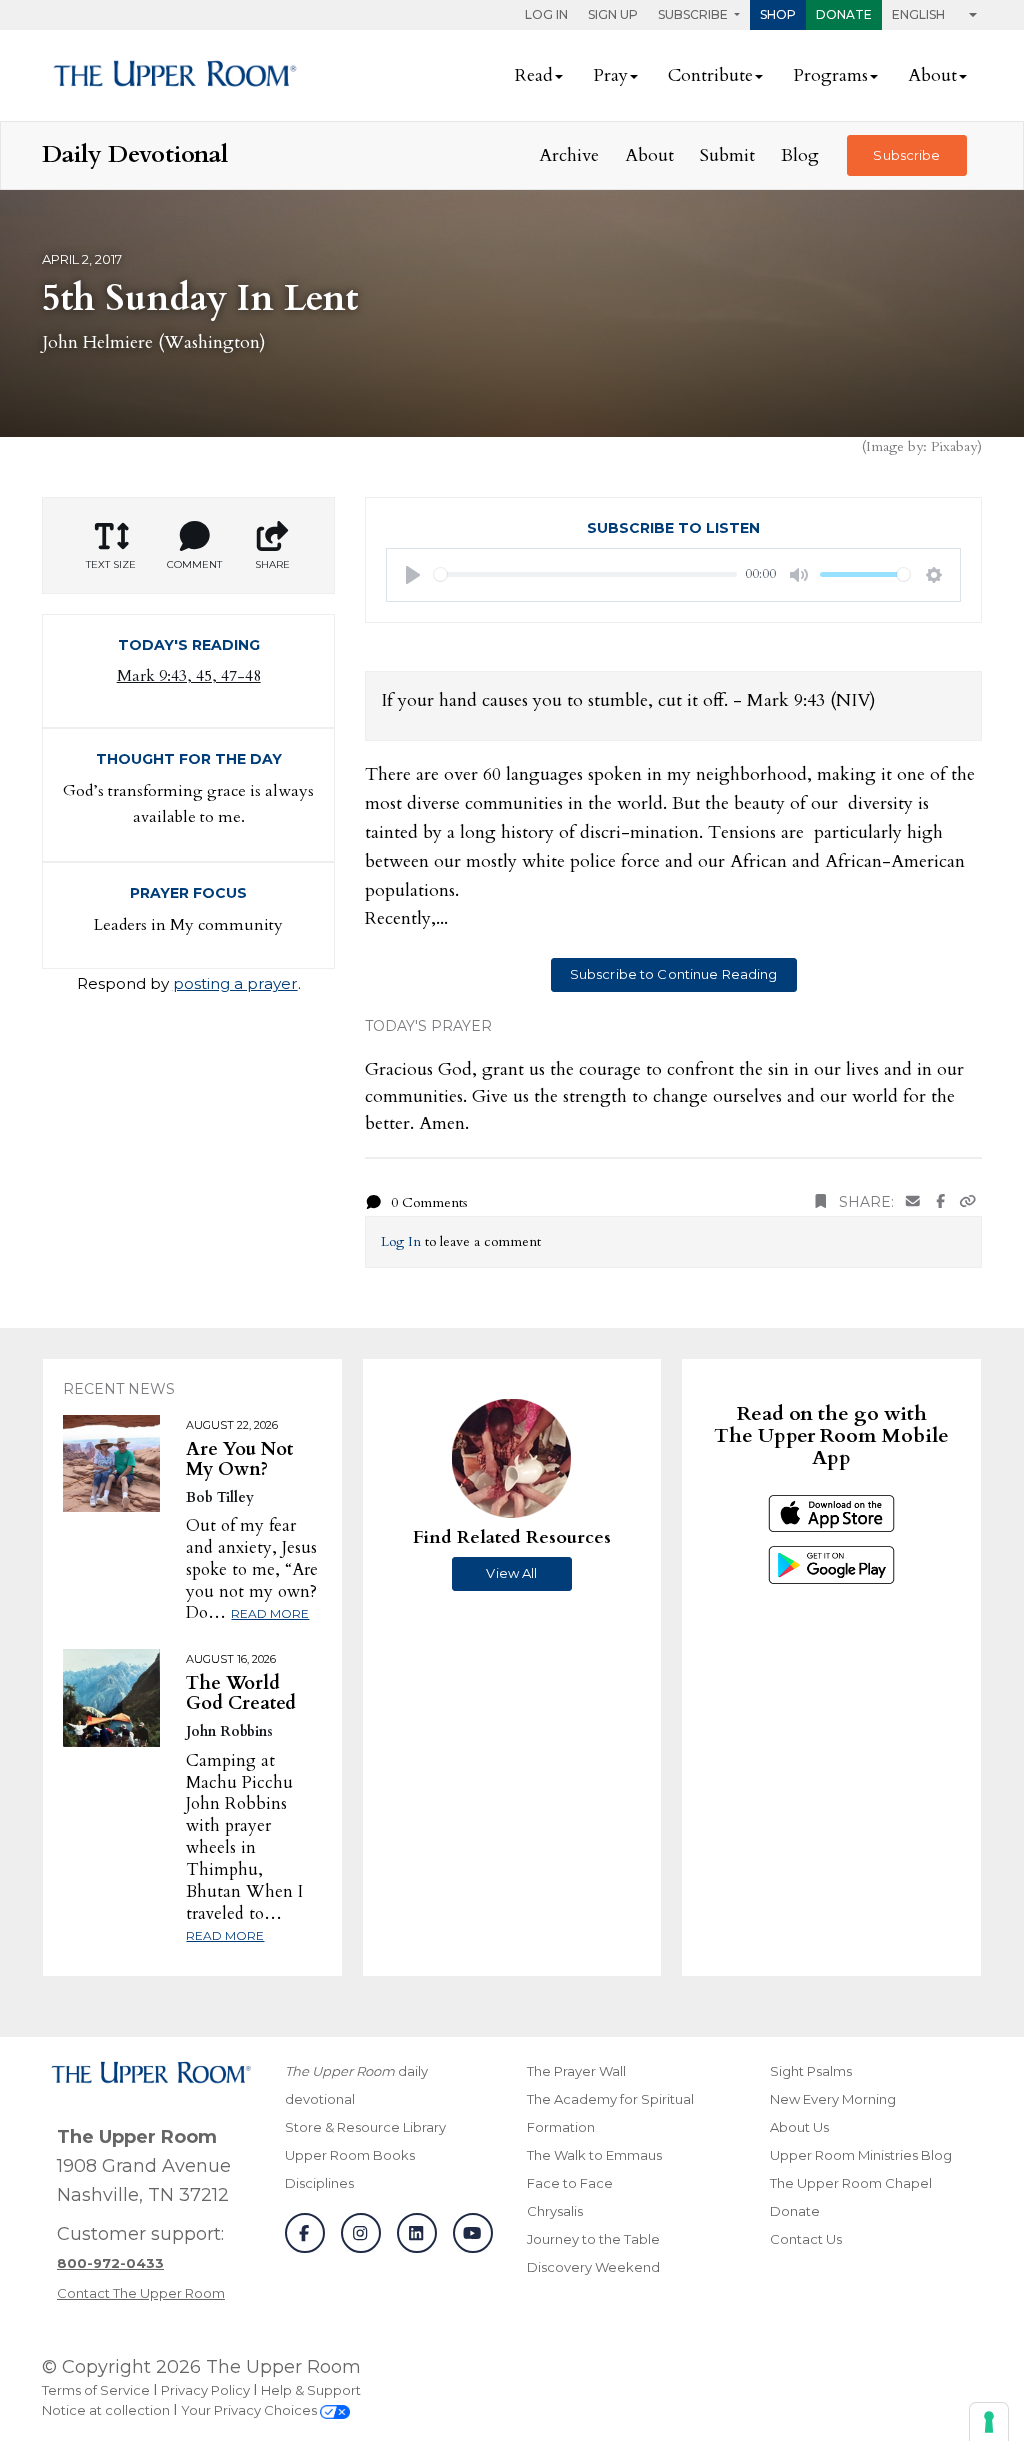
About (649, 155)
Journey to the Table (593, 2239)
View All (511, 1573)
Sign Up (613, 14)
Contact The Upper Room (141, 2293)
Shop (778, 14)
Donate (844, 14)
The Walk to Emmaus (594, 2155)
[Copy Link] (968, 1202)
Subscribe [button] (694, 14)
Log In (546, 14)
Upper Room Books (350, 2155)
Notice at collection (106, 2410)
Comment (194, 564)
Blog (800, 155)
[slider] (585, 574)
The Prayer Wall (576, 2071)
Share (272, 564)
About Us (799, 2127)
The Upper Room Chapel (851, 2183)
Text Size (111, 564)
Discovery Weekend (593, 2267)
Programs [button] (830, 75)
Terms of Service (96, 2390)
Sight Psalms (811, 2071)
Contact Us (806, 2239)
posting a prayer (235, 983)
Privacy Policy (205, 2390)
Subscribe (906, 155)
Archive (569, 155)
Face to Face (570, 2183)
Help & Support (311, 2390)
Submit (727, 155)
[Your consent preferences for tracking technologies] (989, 2422)
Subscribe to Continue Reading (674, 974)
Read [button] (534, 75)
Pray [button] (610, 75)
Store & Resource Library (365, 2127)
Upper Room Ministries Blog (861, 2155)
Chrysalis (555, 2211)
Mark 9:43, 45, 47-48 (189, 676)
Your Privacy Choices (250, 2410)
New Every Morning (833, 2099)
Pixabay (954, 446)
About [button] (932, 75)
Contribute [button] (710, 75)
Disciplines (319, 2183)
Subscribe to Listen (673, 528)
